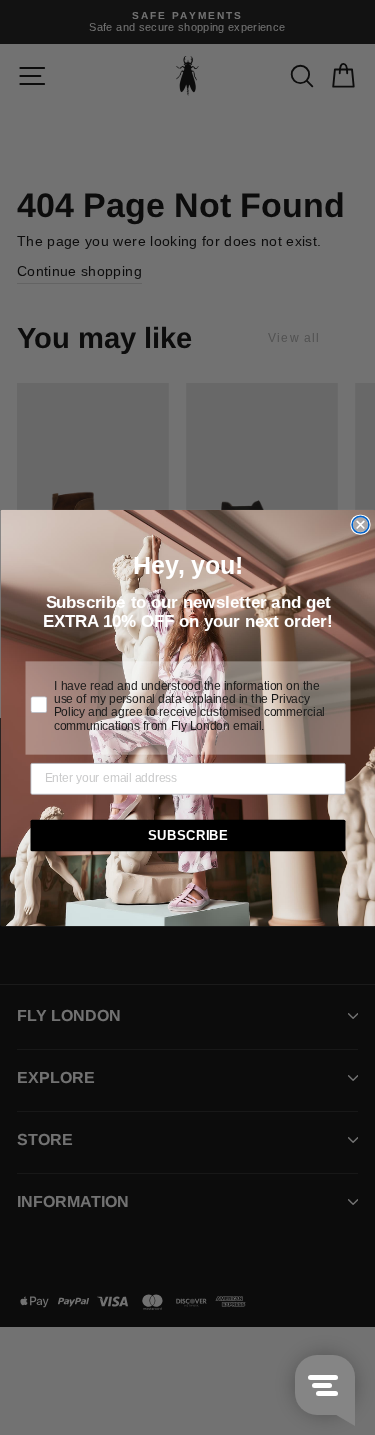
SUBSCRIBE (187, 835)
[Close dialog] (360, 524)
